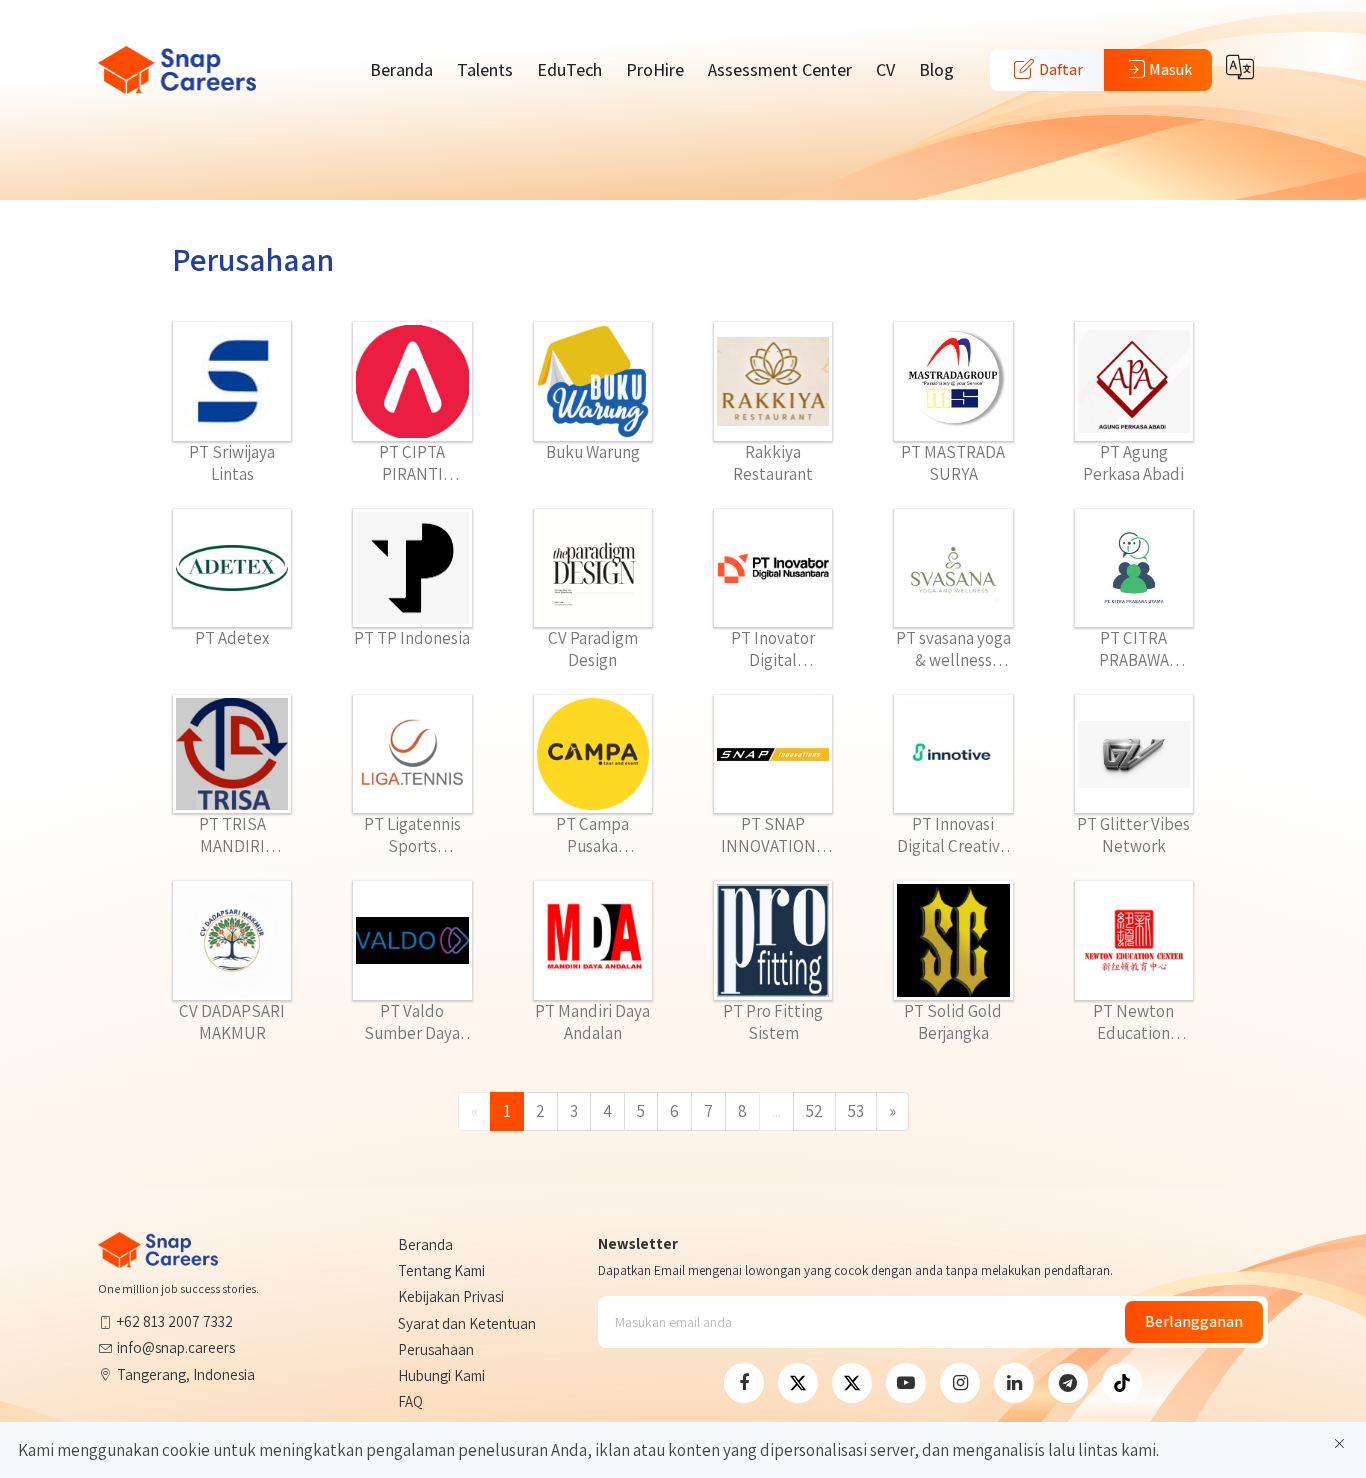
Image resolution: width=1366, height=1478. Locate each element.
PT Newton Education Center (1133, 1022)
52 (814, 1111)
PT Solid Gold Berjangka (953, 1022)
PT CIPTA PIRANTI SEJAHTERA (412, 463)
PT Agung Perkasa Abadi (1133, 463)
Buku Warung (593, 452)
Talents (485, 69)
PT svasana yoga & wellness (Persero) (953, 649)
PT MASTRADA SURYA (953, 463)
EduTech (569, 69)
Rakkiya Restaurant (773, 463)
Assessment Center (780, 69)
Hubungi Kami (441, 1375)
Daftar (1059, 69)
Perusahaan (436, 1349)
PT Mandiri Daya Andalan (592, 1022)
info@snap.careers (176, 1347)
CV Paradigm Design (593, 649)
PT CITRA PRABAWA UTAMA (1134, 649)
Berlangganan (1194, 1321)
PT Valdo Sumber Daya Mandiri (412, 1022)
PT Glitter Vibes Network (1133, 835)
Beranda (401, 69)
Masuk (1170, 69)
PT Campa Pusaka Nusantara (593, 835)
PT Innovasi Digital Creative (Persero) (953, 835)
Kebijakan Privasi (451, 1296)
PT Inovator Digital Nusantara (773, 649)
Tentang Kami (441, 1270)
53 (856, 1111)
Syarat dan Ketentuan (467, 1323)
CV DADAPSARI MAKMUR (232, 1022)
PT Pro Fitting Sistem (773, 1022)
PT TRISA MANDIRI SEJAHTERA (232, 835)
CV (885, 69)
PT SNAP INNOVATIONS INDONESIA (773, 835)
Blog (936, 69)
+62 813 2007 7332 (175, 1321)
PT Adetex (232, 638)
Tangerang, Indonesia (186, 1374)
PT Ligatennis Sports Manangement (412, 835)
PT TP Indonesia (412, 638)
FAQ (410, 1401)
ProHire (655, 69)
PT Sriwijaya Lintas (232, 463)
